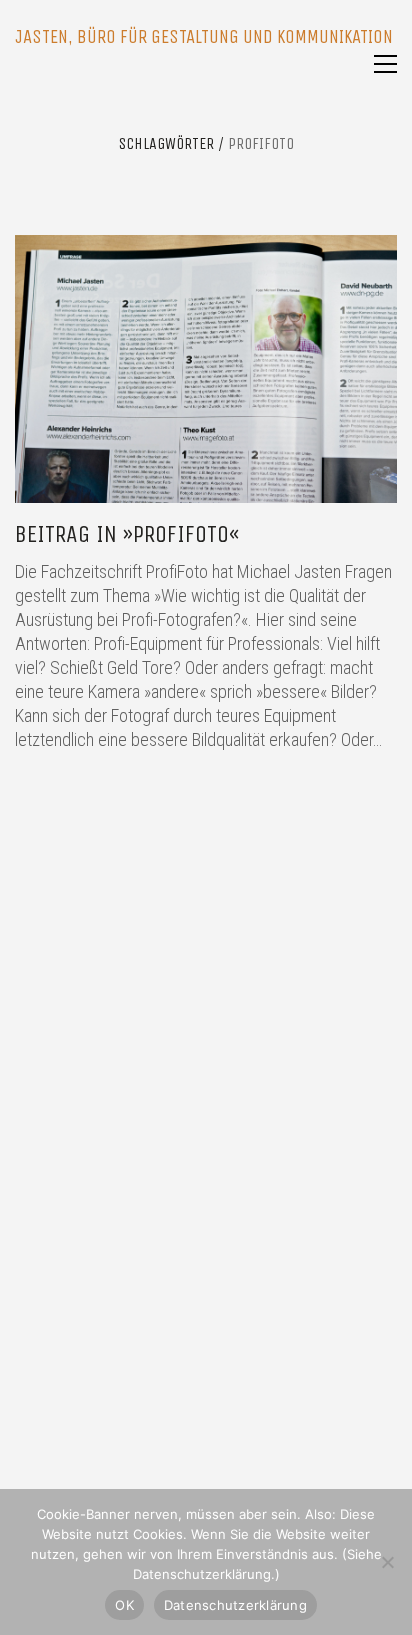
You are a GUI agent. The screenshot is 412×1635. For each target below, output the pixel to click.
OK (124, 1605)
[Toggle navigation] (385, 64)
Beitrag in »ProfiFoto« (127, 534)
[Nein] (387, 1562)
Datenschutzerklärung (235, 1605)
